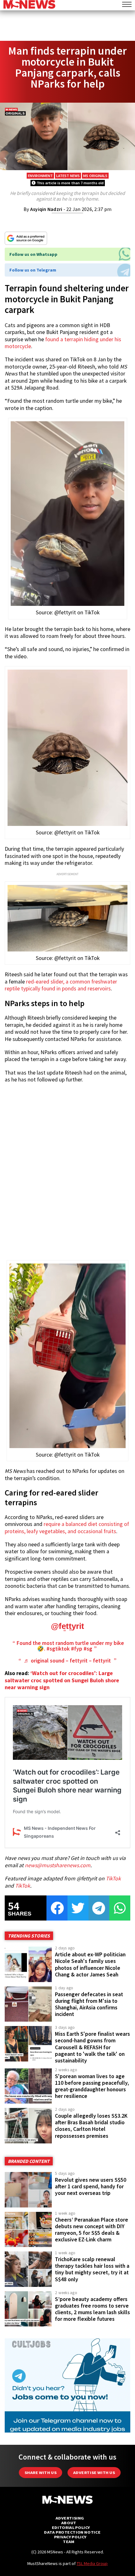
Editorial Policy (71, 2527)
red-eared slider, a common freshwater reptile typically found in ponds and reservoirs (61, 985)
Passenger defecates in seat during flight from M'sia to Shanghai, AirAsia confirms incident (89, 2004)
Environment (40, 176)
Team (69, 2542)
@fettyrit (67, 1626)
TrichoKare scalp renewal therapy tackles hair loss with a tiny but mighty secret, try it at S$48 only (92, 2269)
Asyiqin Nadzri (46, 209)
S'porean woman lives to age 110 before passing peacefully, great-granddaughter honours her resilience (92, 2086)
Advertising (70, 2518)
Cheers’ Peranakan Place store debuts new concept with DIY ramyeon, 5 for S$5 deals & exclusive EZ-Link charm (92, 2230)
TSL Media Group (92, 2563)
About (69, 2523)
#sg (88, 1649)
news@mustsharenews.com (58, 1865)
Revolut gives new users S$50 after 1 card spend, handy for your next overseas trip (91, 2186)
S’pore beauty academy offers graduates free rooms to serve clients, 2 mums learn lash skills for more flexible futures (92, 2309)
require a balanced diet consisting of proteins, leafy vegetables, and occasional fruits (67, 1528)
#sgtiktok (58, 1649)
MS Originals (95, 176)
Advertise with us (94, 2473)
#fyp (77, 1649)
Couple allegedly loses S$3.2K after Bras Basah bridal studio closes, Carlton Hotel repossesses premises (91, 2126)
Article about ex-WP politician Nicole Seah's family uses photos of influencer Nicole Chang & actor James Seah (90, 1964)
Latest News (68, 176)
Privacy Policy (70, 2537)
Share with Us (40, 2473)
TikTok (113, 1878)
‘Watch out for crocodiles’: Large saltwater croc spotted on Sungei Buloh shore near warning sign (62, 1680)
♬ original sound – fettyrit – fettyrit (67, 1661)
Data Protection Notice (72, 2532)
